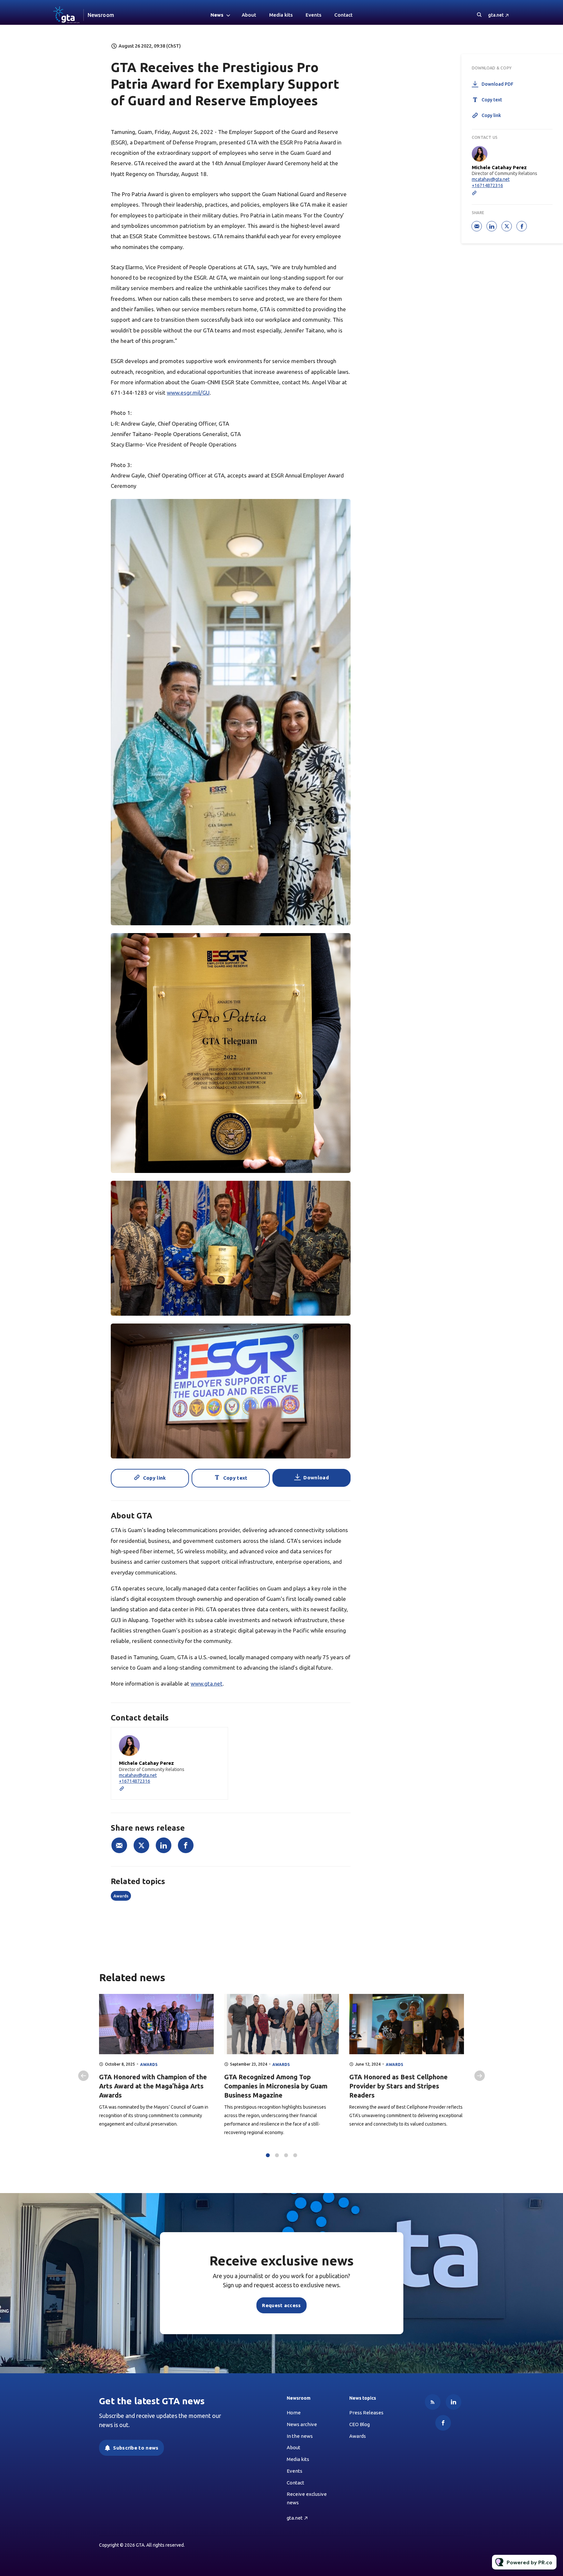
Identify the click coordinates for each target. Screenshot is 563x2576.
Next (480, 2076)
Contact (343, 15)
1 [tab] (268, 2155)
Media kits (281, 15)
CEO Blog (360, 2424)
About (249, 15)
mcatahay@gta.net (138, 1775)
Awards (121, 1896)
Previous (83, 2076)
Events (313, 15)
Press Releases (366, 2413)
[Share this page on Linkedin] (164, 1845)
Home (294, 2413)
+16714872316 (135, 1781)
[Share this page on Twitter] (141, 1845)
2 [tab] (277, 2155)
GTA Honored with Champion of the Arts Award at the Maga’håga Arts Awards (153, 2086)
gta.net (496, 15)
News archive (302, 2424)
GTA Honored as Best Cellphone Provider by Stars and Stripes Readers (398, 2086)
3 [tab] (286, 2155)
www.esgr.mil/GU (188, 393)
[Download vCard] (216, 1738)
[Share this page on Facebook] (186, 1845)
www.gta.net (207, 1683)
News (217, 15)
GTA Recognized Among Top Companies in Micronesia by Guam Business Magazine (276, 2086)
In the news (300, 2436)
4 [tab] (295, 2155)
